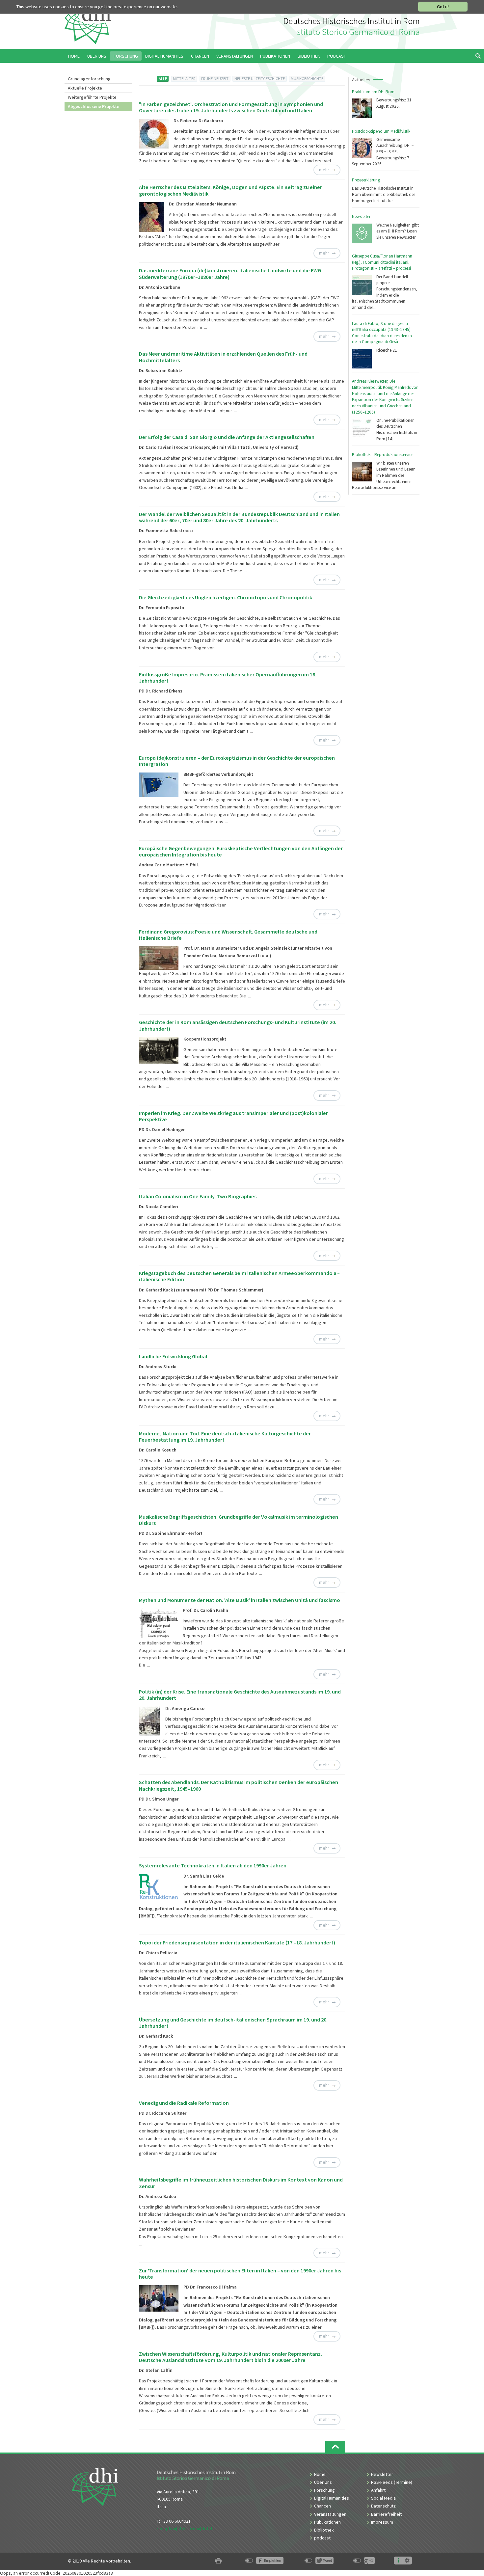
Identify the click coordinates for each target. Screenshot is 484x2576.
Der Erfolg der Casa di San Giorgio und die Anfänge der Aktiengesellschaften (227, 437)
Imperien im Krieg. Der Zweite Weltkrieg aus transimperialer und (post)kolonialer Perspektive (233, 1116)
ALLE (163, 79)
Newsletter (361, 217)
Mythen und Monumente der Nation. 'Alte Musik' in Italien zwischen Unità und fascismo (240, 1600)
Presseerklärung (366, 180)
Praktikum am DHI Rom (373, 92)
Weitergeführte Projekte (92, 97)
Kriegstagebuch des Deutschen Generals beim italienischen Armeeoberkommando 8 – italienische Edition (239, 1276)
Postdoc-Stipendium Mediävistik (381, 131)
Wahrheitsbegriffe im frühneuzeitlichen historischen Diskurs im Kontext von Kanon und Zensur (241, 2183)
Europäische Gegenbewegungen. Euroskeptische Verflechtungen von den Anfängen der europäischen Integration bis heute (241, 851)
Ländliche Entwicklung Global (173, 1356)
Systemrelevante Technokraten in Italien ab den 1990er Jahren (213, 1865)
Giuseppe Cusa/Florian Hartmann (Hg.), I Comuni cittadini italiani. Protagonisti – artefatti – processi (382, 262)
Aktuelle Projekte (85, 88)
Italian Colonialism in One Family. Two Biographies (198, 1196)
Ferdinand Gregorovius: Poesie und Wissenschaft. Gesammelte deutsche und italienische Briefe (228, 935)
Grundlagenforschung (89, 79)
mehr (324, 170)
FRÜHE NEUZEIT (215, 79)
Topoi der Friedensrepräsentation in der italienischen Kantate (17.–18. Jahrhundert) (237, 1942)
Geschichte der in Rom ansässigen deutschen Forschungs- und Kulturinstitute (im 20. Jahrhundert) (238, 1025)
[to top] (335, 2447)
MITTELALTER (184, 79)
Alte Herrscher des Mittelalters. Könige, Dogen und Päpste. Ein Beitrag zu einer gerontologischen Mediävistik (230, 190)
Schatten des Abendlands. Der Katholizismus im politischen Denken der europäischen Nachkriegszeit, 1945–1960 (239, 1785)
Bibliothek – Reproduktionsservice (383, 455)
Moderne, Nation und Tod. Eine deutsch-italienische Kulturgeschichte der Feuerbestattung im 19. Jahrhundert (225, 1437)
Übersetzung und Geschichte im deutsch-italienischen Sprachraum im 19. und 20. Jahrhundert (233, 2023)
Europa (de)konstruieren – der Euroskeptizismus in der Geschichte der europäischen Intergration (237, 761)
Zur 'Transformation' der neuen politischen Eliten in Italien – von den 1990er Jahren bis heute (240, 2274)
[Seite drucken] (218, 2561)
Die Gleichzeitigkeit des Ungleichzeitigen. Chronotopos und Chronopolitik (226, 597)
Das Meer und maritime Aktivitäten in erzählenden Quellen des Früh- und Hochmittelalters (223, 357)
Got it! (443, 7)
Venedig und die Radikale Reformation (184, 2103)
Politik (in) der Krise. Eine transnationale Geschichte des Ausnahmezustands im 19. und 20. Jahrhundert (240, 1695)
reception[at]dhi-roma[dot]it (185, 2529)
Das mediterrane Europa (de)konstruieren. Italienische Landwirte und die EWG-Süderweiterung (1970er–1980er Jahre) (231, 273)
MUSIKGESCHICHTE (307, 79)
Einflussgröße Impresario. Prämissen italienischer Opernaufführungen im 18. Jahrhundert (228, 678)
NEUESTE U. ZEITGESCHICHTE (260, 79)
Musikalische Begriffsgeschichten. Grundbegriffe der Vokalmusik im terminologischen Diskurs (239, 1520)
